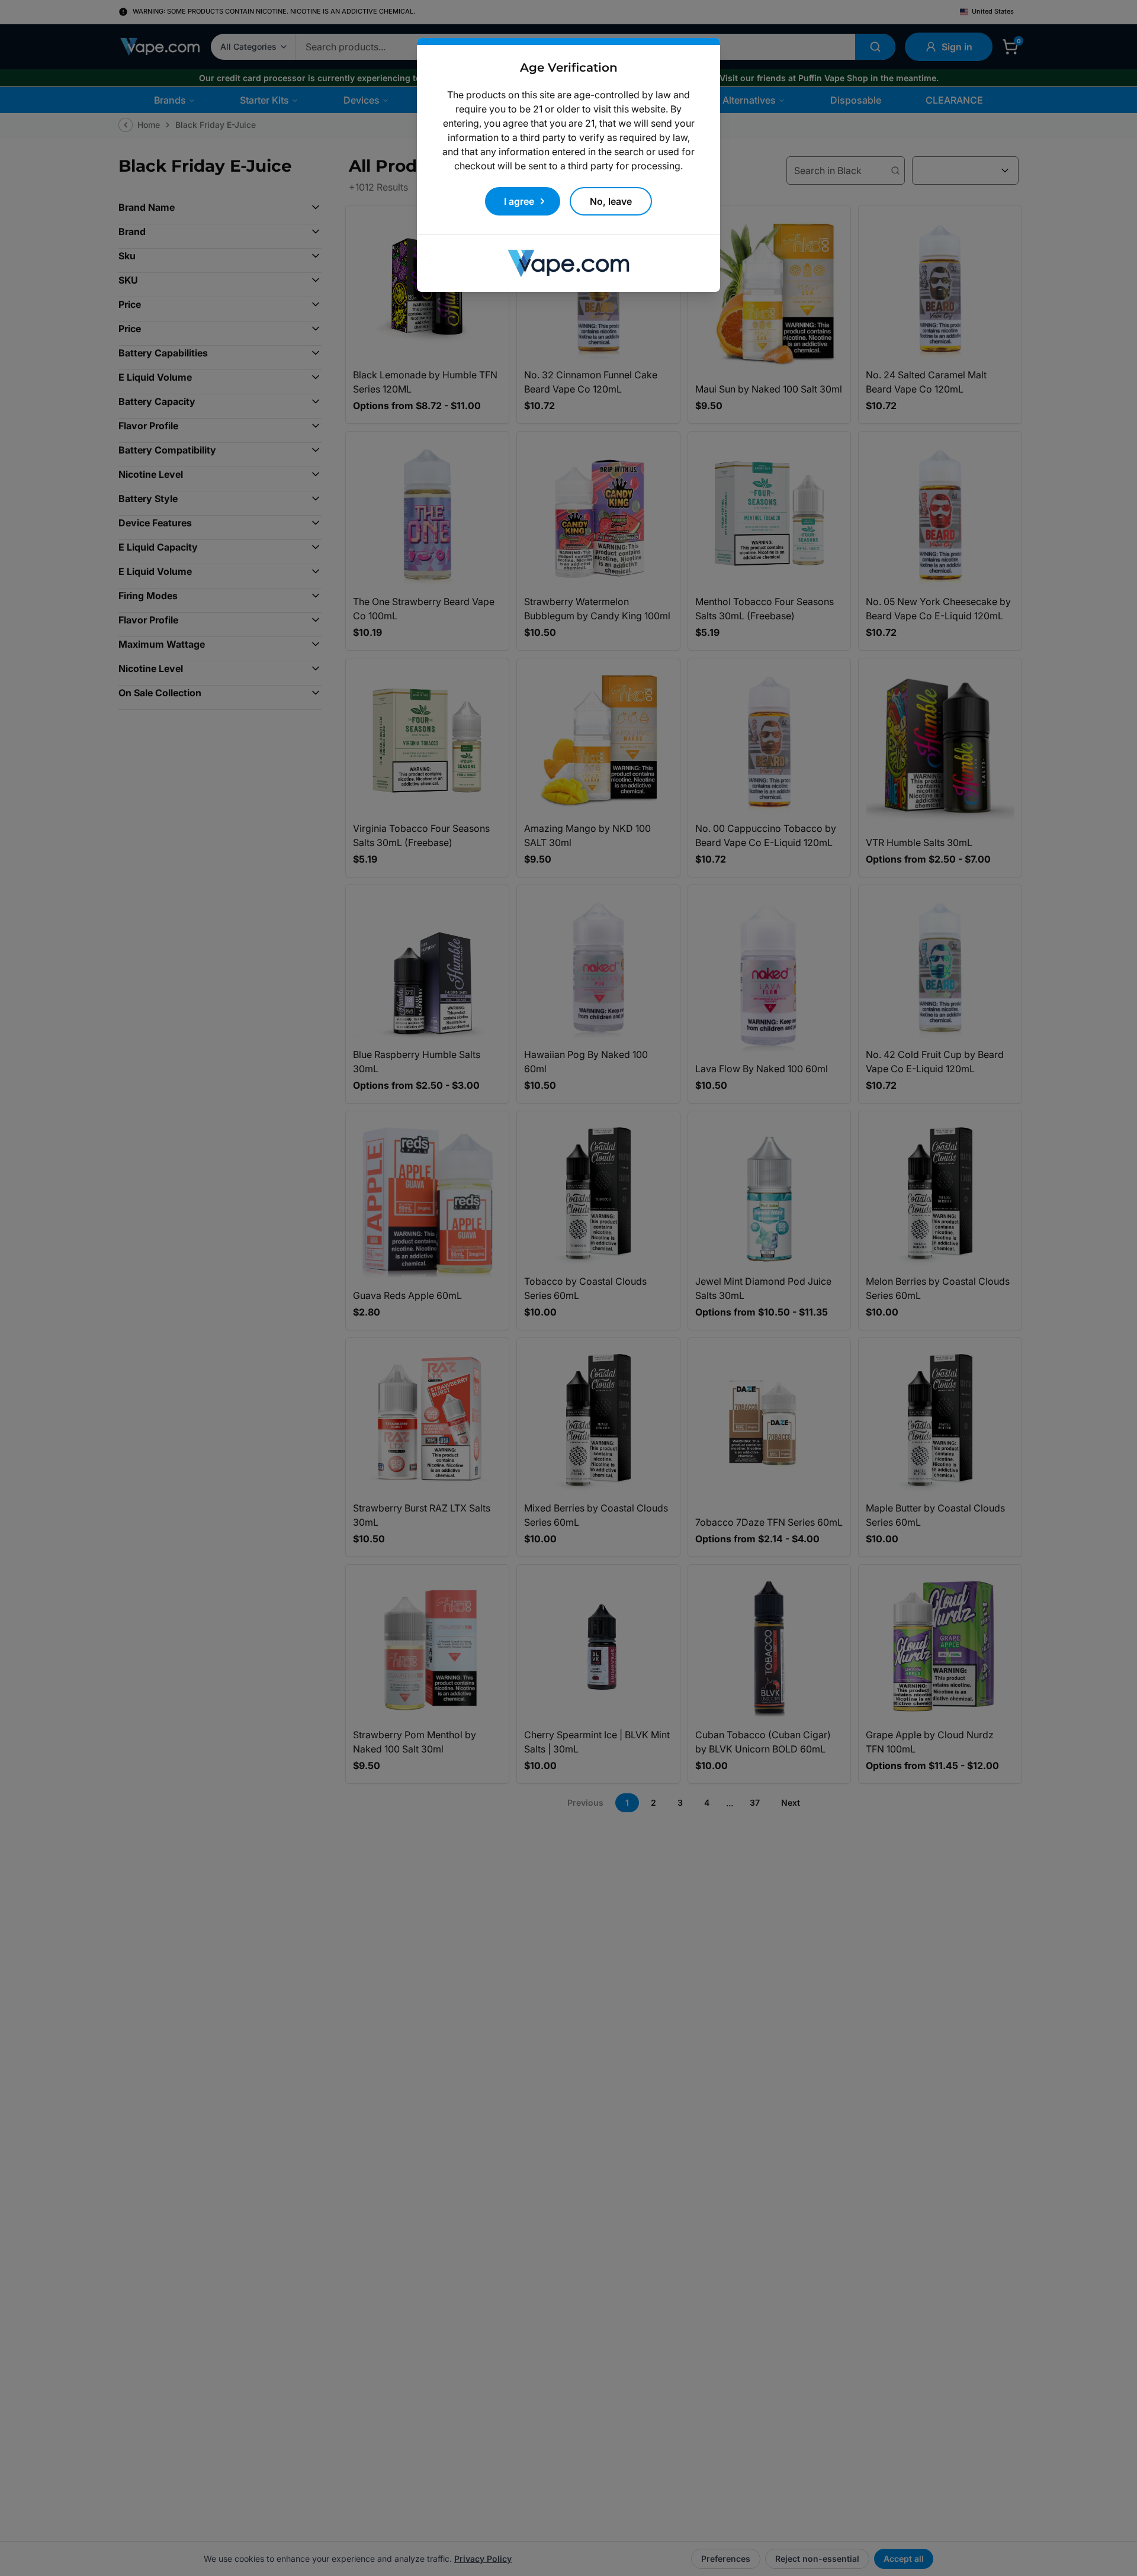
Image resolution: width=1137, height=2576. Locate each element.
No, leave (611, 201)
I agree (519, 201)
